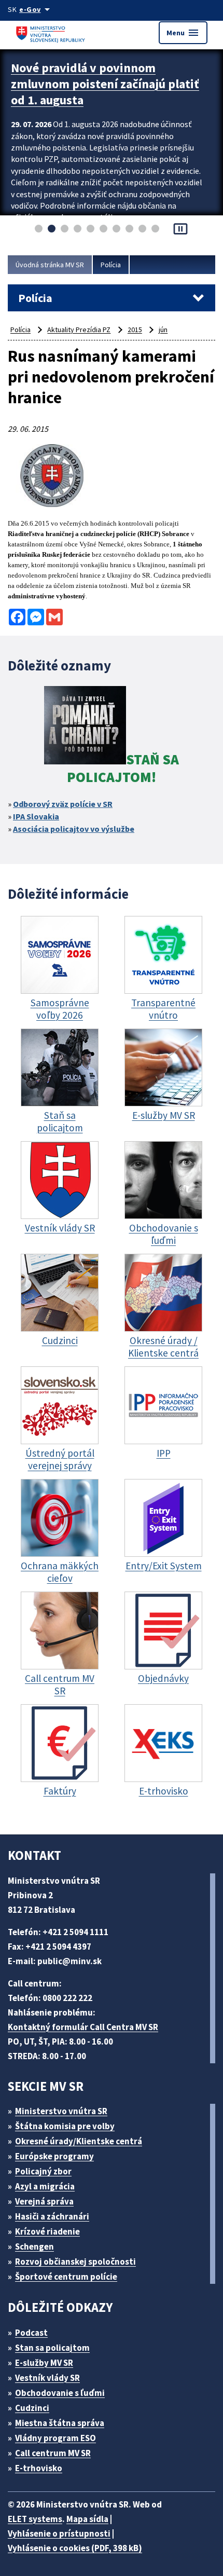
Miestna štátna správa (60, 2423)
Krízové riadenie (47, 2231)
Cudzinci (32, 2408)
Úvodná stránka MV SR (50, 265)
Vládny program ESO (55, 2438)
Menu (183, 33)
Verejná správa (44, 2201)
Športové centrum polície (66, 2277)
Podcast (31, 2333)
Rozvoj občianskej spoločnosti (75, 2262)
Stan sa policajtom (52, 2348)
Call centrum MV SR (53, 2453)
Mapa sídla (87, 2519)
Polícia (111, 265)
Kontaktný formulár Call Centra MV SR (83, 2027)
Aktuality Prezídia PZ (79, 330)
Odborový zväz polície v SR (63, 804)
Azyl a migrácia (45, 2186)
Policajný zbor (43, 2171)
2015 (135, 330)
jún (163, 330)
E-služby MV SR (44, 2363)
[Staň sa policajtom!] (85, 727)
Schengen (34, 2246)
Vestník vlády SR (47, 2378)
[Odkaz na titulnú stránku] (52, 32)
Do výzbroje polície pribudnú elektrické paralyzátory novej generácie (92, 84)
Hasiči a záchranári (52, 2216)
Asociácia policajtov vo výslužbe (74, 829)
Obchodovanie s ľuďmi (60, 2393)
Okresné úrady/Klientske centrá (79, 2141)
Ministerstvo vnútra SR (61, 2111)
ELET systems (35, 2519)
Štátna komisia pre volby (65, 2126)
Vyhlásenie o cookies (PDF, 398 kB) (75, 2548)
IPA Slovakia (36, 816)
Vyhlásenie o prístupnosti (59, 2533)
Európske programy (54, 2156)
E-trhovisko (39, 2468)
